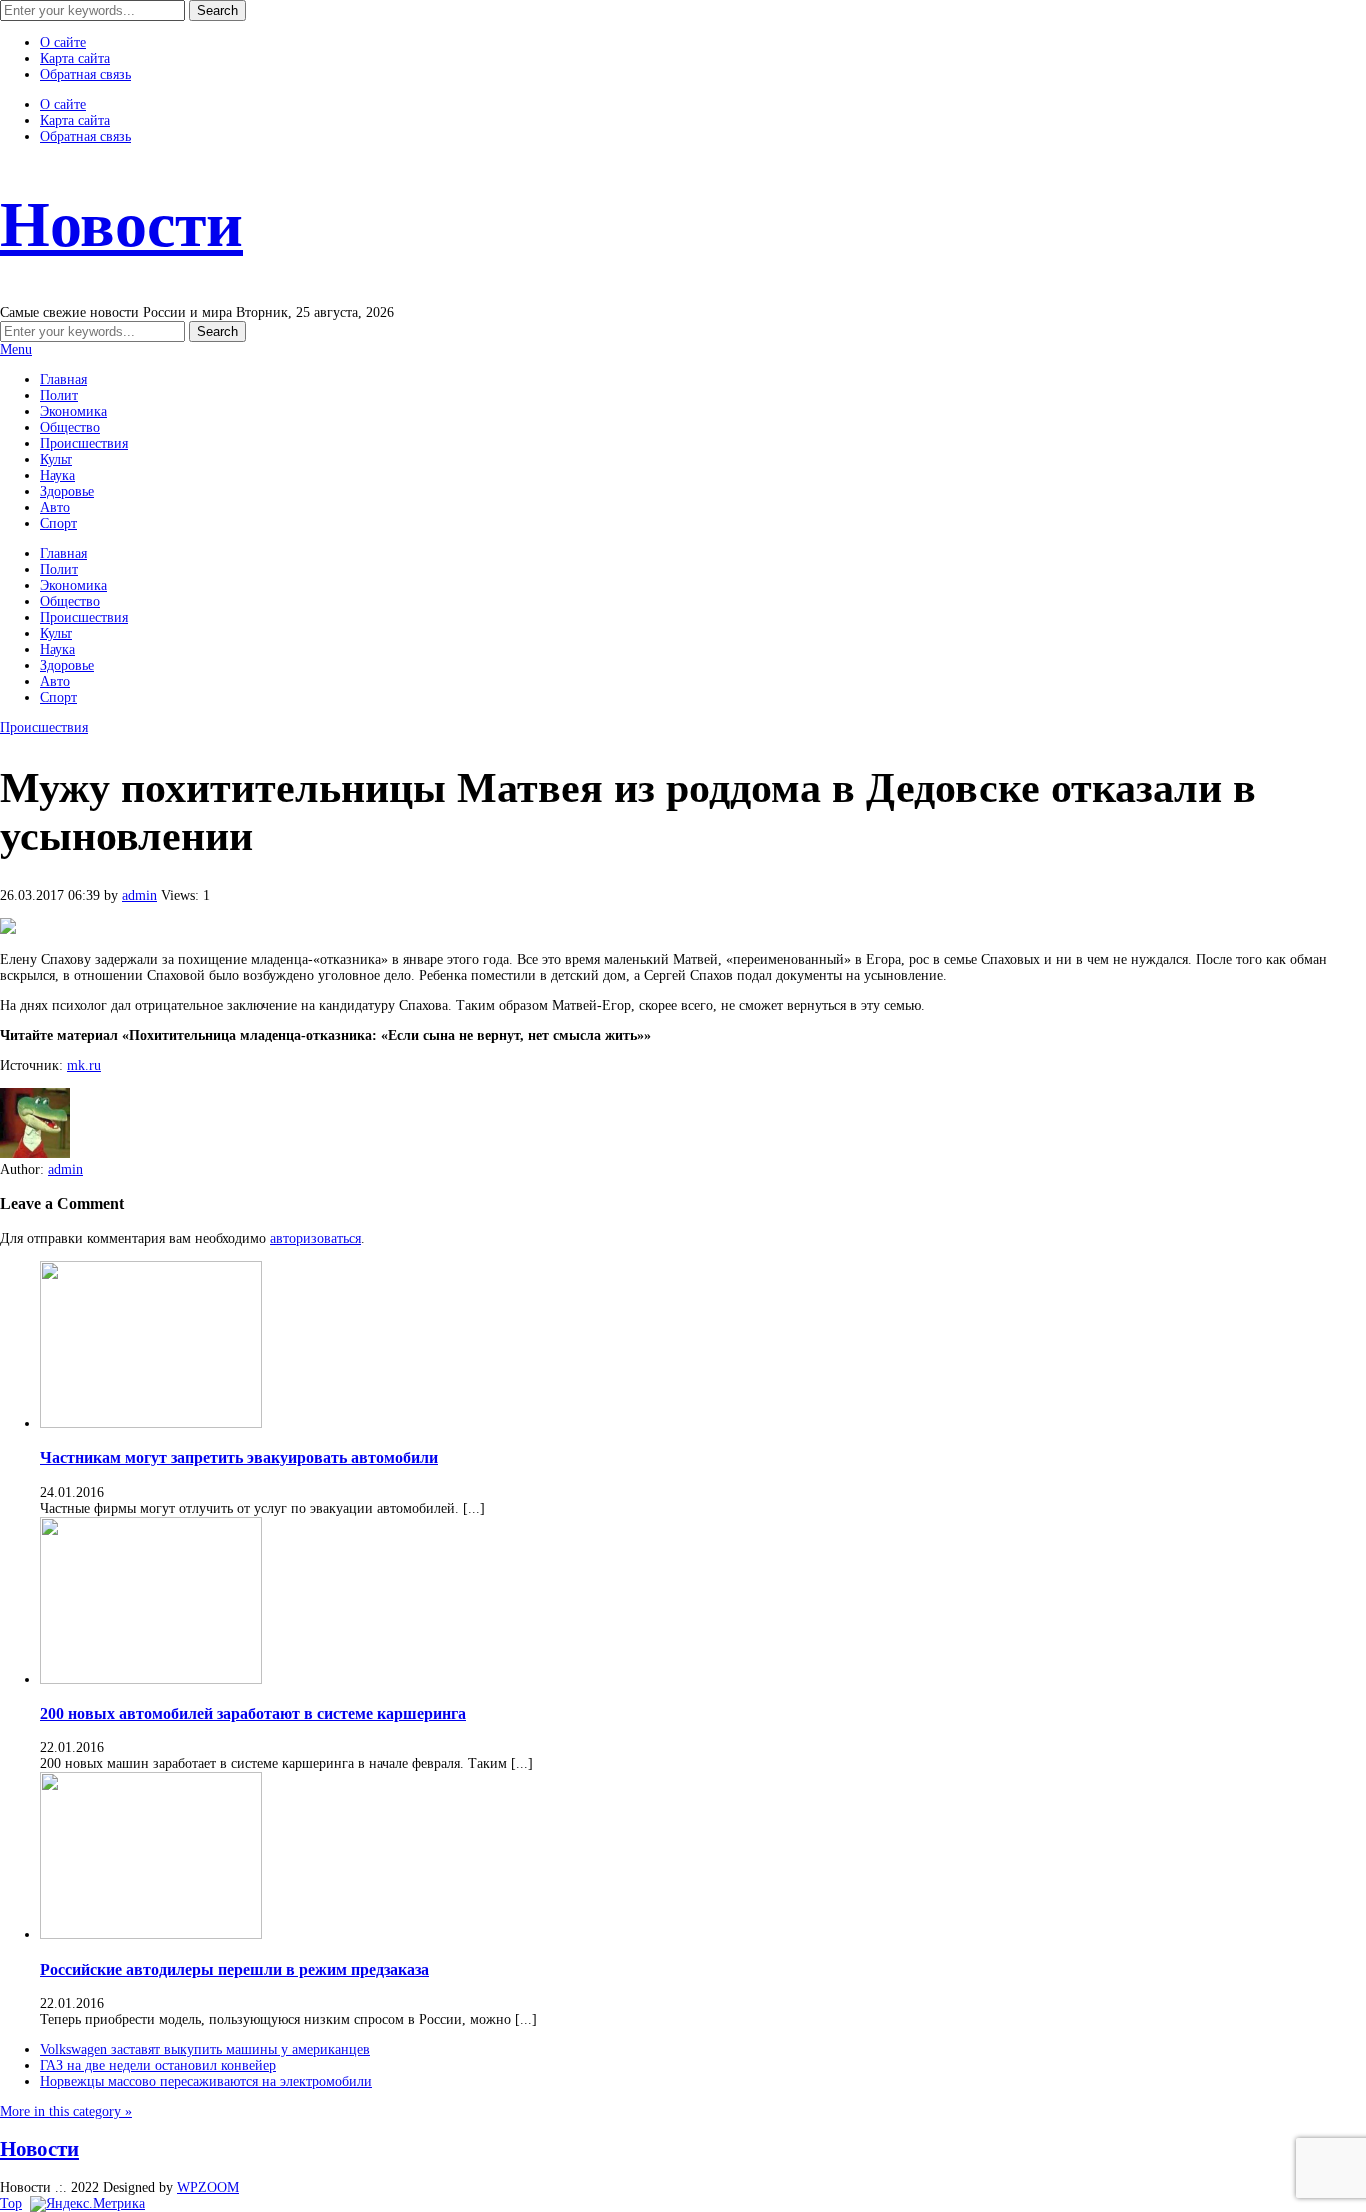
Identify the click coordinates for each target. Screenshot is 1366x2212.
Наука (57, 475)
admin (139, 895)
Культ (56, 459)
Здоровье (67, 491)
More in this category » (66, 2111)
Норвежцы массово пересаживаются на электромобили (206, 2081)
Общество (70, 427)
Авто (55, 507)
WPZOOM (208, 2187)
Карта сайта (75, 58)
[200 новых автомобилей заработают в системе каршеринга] (151, 1679)
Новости (121, 224)
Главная (63, 379)
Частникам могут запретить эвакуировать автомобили (239, 1457)
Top (11, 2203)
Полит (59, 395)
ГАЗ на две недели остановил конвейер (158, 2065)
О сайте (63, 42)
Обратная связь (85, 74)
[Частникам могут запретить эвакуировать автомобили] (151, 1423)
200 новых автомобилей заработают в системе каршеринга (253, 1713)
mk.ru (84, 1065)
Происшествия (84, 443)
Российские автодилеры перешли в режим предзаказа (234, 1969)
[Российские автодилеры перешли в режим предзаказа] (151, 1934)
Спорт (58, 523)
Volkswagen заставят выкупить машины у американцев (205, 2049)
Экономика (73, 411)
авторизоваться (315, 1238)
